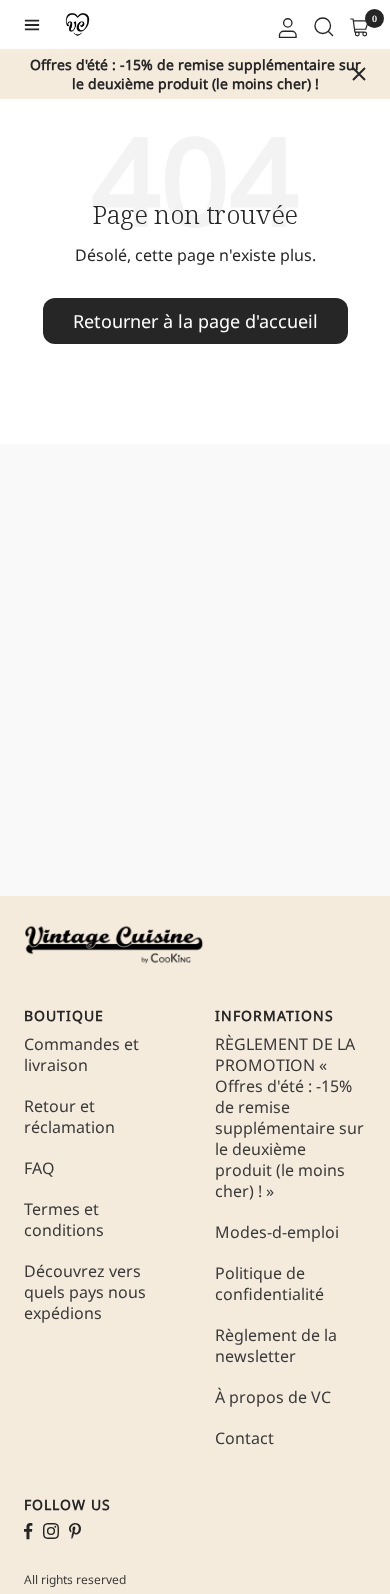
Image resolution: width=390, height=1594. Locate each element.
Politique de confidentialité (269, 1284)
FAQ (39, 1168)
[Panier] (358, 25)
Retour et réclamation (69, 1117)
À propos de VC (273, 1397)
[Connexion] (286, 25)
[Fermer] (359, 74)
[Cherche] (322, 25)
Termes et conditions (64, 1220)
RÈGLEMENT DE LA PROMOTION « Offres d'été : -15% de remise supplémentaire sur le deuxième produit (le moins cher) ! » (289, 1118)
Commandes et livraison (81, 1055)
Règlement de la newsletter (276, 1346)
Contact (244, 1438)
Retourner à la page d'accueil (195, 321)
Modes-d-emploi (277, 1232)
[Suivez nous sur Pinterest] (75, 1531)
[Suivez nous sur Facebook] (28, 1531)
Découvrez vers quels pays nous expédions (85, 1292)
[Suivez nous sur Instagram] (51, 1531)
